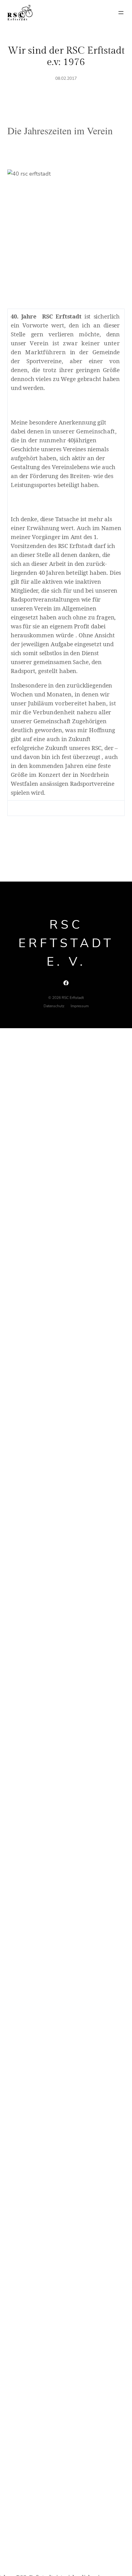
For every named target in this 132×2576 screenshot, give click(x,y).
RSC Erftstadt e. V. (66, 943)
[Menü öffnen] (121, 13)
